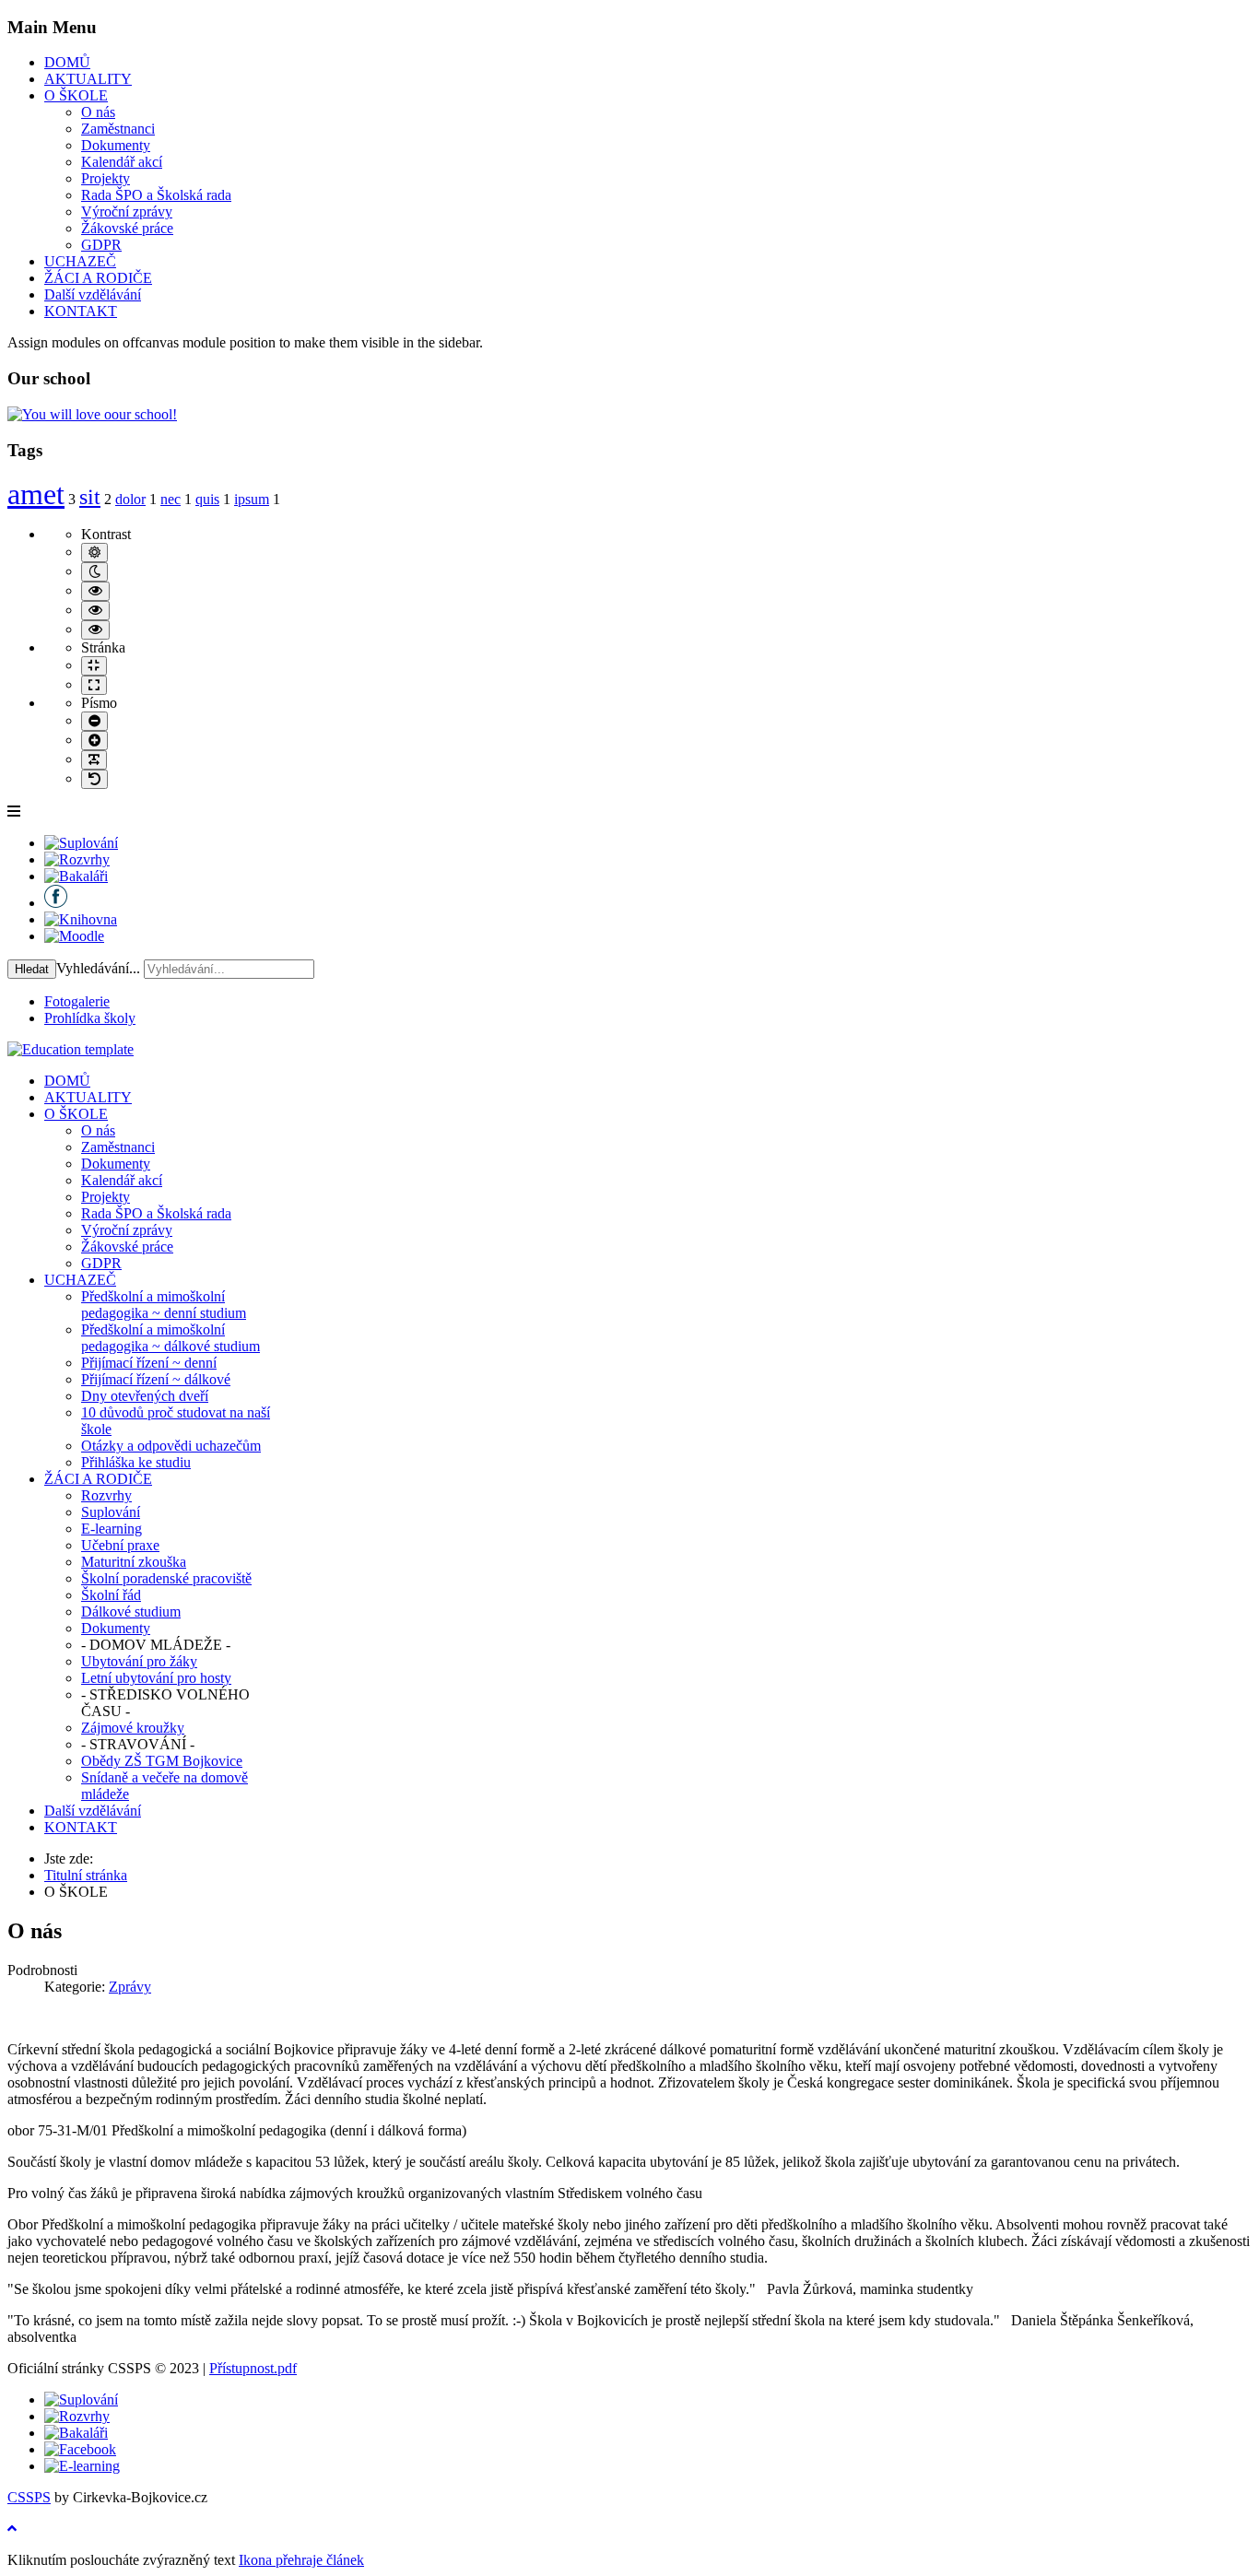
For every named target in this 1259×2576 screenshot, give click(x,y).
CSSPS (29, 2497)
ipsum (252, 499)
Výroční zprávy (127, 212)
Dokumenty (116, 145)
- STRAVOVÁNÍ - (138, 1744)
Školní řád (111, 1595)
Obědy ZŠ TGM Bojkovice (162, 1761)
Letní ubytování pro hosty (156, 1678)
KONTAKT (81, 311)
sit (90, 497)
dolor (130, 499)
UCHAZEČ (80, 261)
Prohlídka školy (90, 1018)
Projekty (106, 178)
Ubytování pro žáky (139, 1661)
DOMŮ (67, 62)
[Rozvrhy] (77, 859)
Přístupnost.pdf (253, 2368)
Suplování (111, 1512)
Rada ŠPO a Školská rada (156, 195)
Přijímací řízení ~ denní (149, 1363)
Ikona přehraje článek (301, 2560)
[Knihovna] (81, 919)
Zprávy (130, 1987)
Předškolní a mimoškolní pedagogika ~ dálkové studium (171, 1338)
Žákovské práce (127, 228)
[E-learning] (82, 2466)
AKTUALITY (88, 79)
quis (207, 499)
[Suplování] (81, 843)
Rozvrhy (106, 1495)
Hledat (32, 969)
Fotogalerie (77, 1001)
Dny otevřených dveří (145, 1396)
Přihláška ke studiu (136, 1462)
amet (36, 494)
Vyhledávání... (98, 968)
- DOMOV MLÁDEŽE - (156, 1645)
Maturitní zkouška (134, 1562)
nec (171, 499)
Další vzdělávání (93, 294)
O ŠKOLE (76, 95)
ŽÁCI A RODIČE (98, 278)
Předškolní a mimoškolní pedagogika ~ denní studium (164, 1305)
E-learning (112, 1529)
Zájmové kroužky (133, 1728)
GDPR (101, 245)
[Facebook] (56, 903)
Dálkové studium (131, 1611)
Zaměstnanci (118, 129)
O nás (98, 112)
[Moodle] (74, 936)
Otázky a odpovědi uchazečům (171, 1446)
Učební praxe (120, 1545)
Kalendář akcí (122, 162)
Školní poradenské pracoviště (166, 1578)
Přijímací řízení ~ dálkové (156, 1379)
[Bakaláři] (76, 876)
